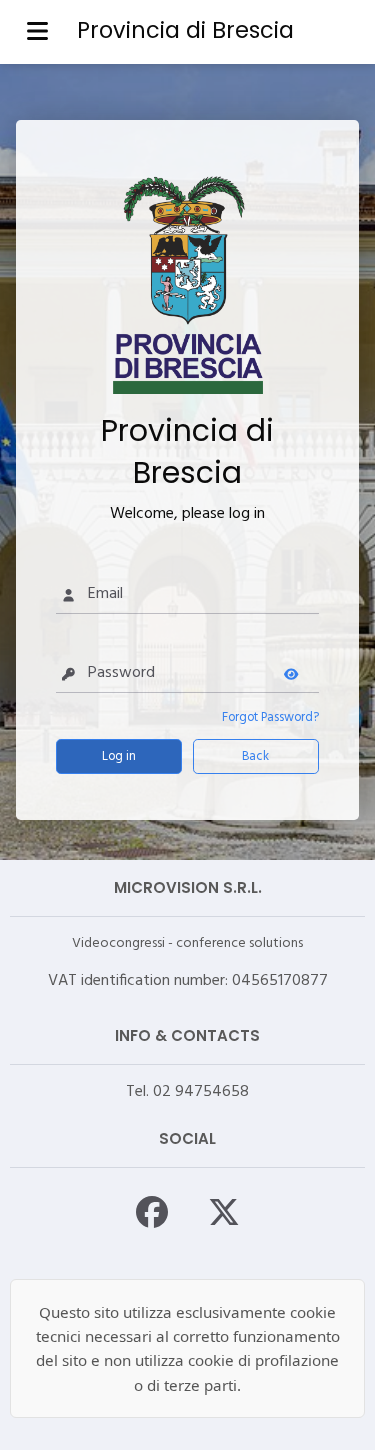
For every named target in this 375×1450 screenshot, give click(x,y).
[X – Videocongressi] (224, 1211)
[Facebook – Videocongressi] (152, 1211)
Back (255, 756)
